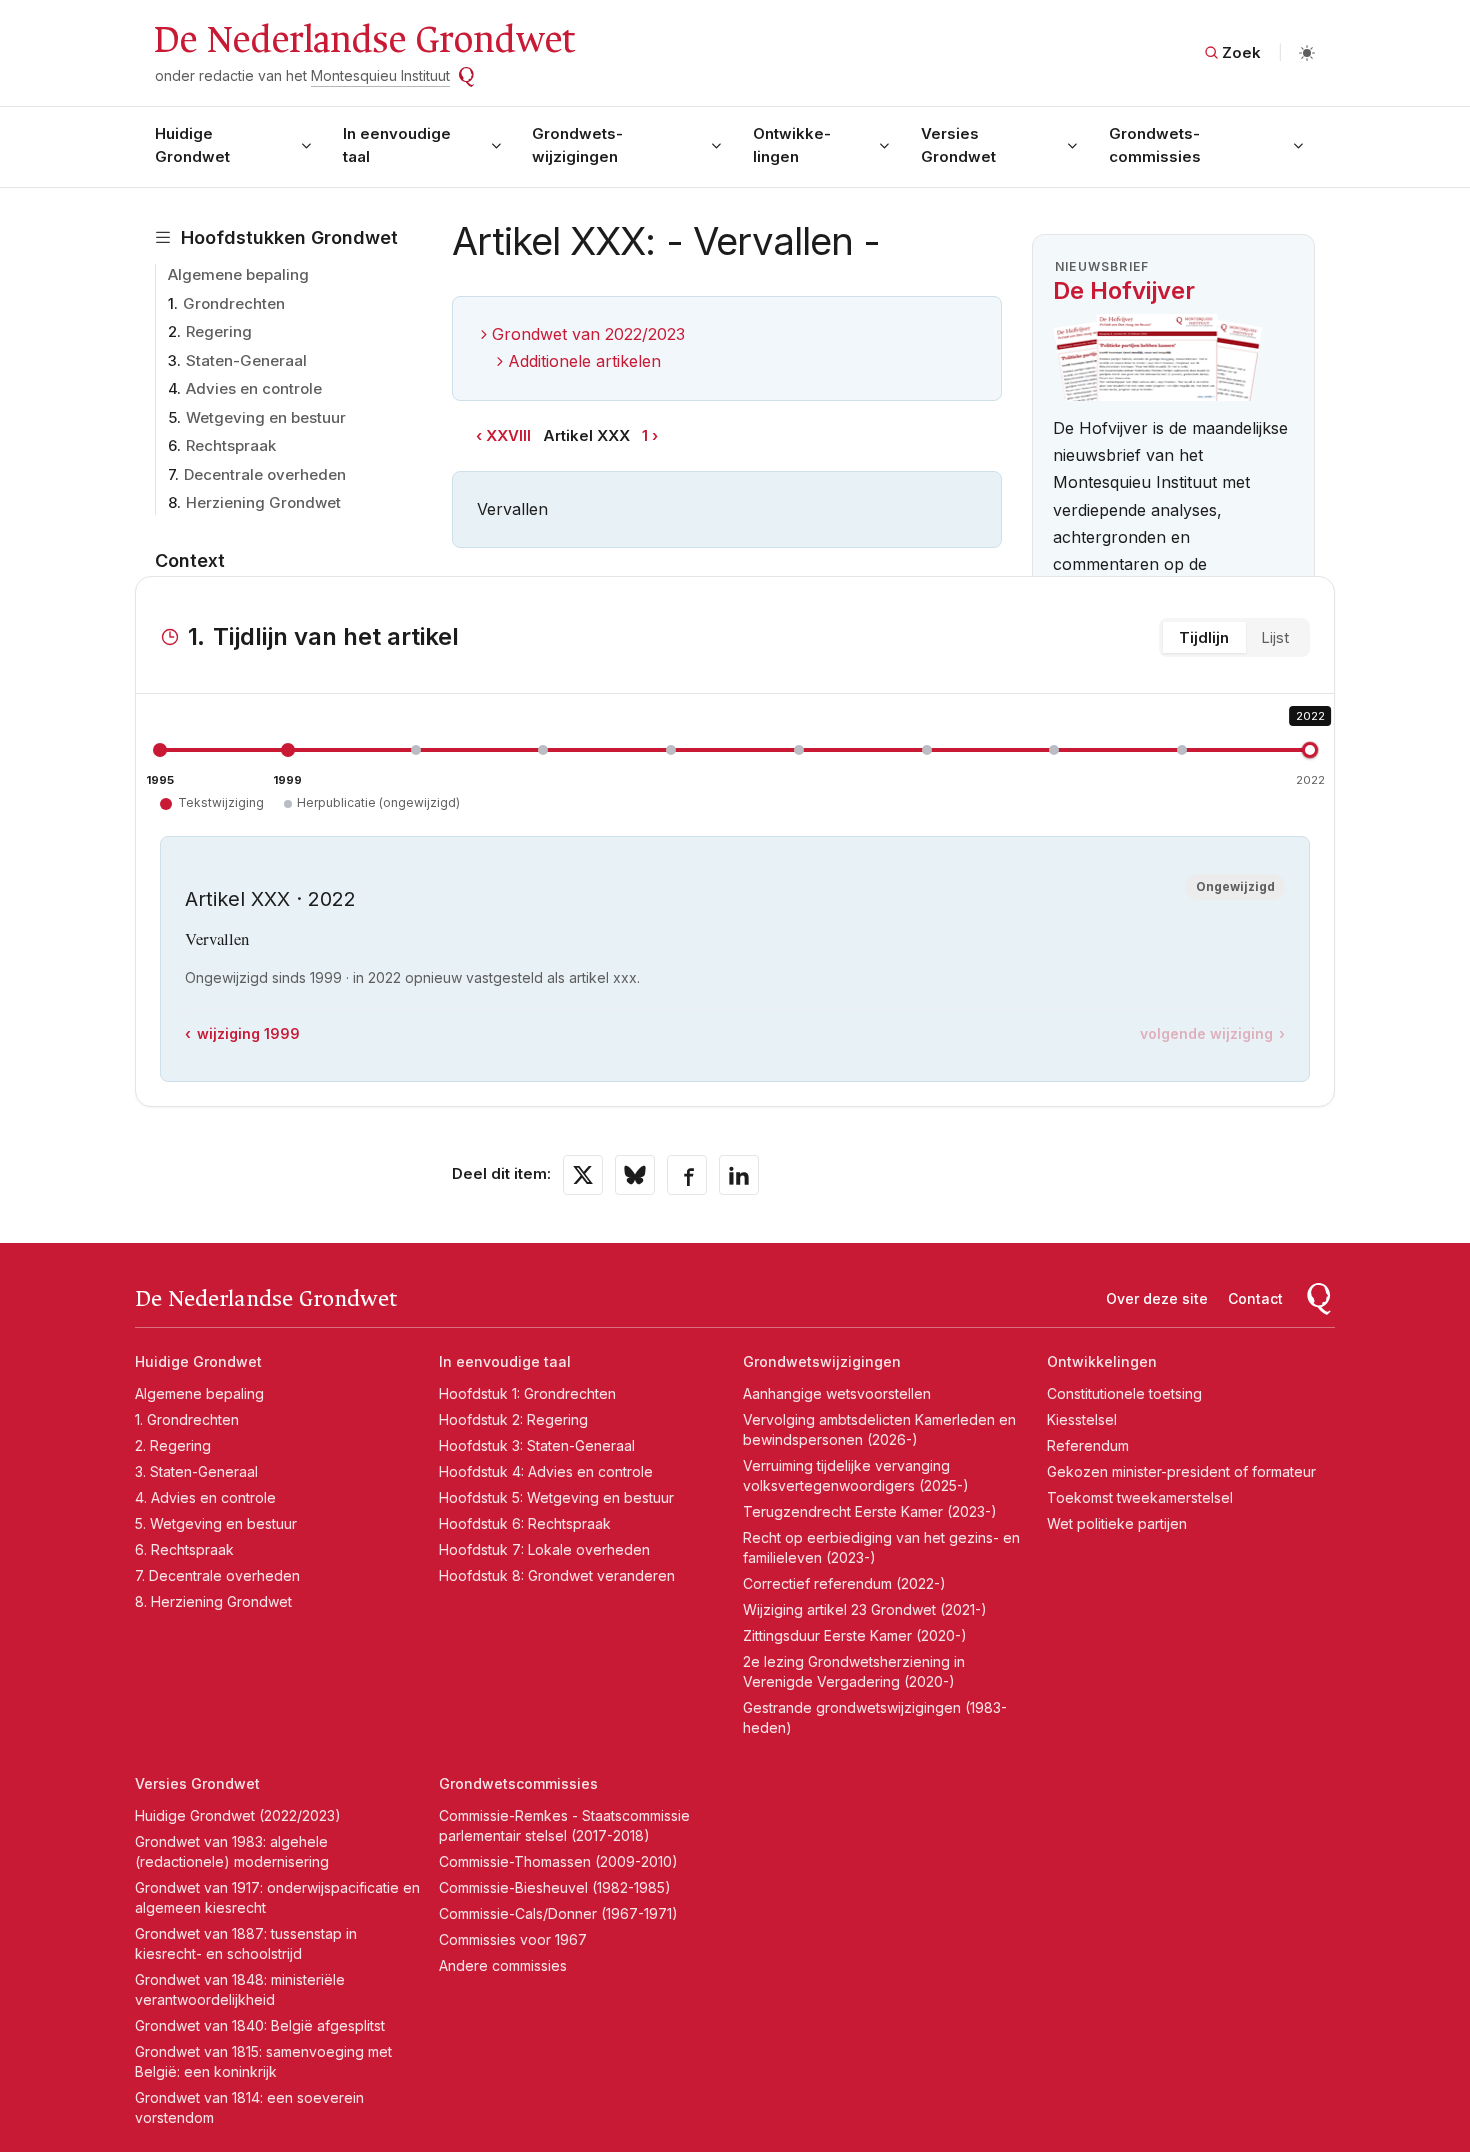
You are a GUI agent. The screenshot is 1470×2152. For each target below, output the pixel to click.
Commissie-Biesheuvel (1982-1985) (555, 1887)
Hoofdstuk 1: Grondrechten (527, 1393)
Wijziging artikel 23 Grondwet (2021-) (865, 1609)
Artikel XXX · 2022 (270, 899)
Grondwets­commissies (1155, 145)
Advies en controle (254, 388)
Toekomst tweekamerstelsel (1140, 1497)
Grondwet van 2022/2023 (588, 334)
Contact (1255, 1298)
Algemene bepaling (238, 274)
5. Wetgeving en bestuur (216, 1523)
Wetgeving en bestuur (266, 417)
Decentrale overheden (265, 474)
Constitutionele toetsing (1124, 1393)
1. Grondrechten (187, 1419)
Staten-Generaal (246, 360)
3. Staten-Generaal (196, 1471)
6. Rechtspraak (184, 1549)
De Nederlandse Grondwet (363, 40)
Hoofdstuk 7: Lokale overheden (544, 1549)
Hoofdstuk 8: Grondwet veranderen (557, 1575)
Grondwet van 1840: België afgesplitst (260, 2025)
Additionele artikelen (584, 361)
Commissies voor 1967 (513, 1939)
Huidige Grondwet (192, 145)
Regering (219, 331)
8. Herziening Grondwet (213, 1601)
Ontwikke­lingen (792, 145)
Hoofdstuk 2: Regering (513, 1419)
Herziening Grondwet (263, 502)
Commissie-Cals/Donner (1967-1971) (558, 1913)
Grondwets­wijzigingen (577, 145)
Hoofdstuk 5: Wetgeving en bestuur (556, 1497)
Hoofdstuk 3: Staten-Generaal (537, 1445)
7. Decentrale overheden (217, 1575)
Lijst (1275, 637)
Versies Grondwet (958, 145)
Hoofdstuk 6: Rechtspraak (525, 1523)
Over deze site (1157, 1298)
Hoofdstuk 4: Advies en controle (546, 1471)
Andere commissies (503, 1965)
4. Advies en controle (205, 1497)
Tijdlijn (1204, 637)
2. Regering (173, 1445)
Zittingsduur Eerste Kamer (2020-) (855, 1635)
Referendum (1088, 1445)
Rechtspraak (231, 445)
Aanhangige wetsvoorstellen (837, 1393)
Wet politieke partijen (1117, 1523)
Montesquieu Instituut (380, 75)
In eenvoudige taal (397, 145)
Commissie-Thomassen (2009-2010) (558, 1861)
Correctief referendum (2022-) (844, 1583)
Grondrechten (234, 303)
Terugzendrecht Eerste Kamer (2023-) (870, 1511)
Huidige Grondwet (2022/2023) (238, 1815)
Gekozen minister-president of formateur (1181, 1471)
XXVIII (508, 435)
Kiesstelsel (1082, 1419)
